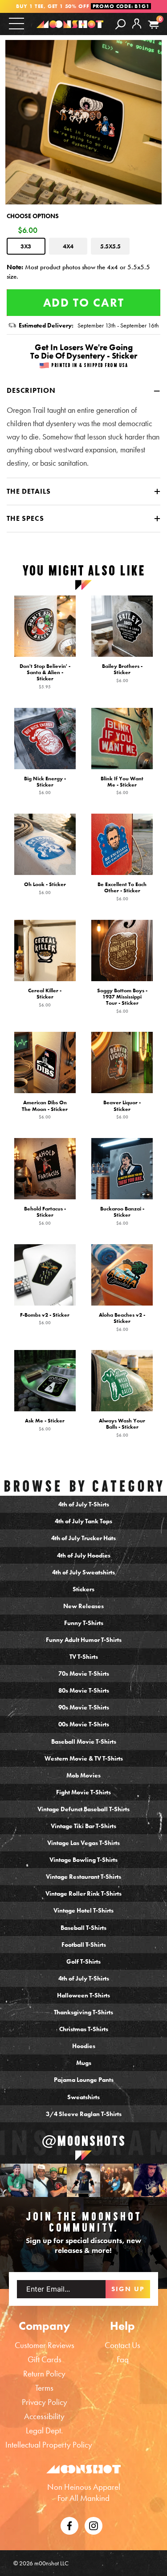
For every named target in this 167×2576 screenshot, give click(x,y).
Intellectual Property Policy (49, 2445)
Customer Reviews (45, 2345)
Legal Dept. (44, 2430)
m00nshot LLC (51, 2563)
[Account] (137, 31)
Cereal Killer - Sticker (45, 998)
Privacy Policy (45, 2402)
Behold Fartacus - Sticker (45, 1216)
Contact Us (122, 2345)
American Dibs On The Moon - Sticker (45, 1110)
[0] (153, 25)
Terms (44, 2388)
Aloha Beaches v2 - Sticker (122, 1322)
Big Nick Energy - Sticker (45, 786)
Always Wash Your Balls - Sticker (122, 1428)
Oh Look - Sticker (45, 888)
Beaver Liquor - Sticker (122, 1110)
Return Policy (44, 2374)
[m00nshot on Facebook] (69, 2525)
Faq (123, 2359)
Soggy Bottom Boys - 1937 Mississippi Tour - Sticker (122, 1001)
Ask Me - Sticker (45, 1425)
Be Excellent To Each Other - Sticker (122, 891)
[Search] (120, 24)
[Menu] (16, 23)
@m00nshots (84, 2141)
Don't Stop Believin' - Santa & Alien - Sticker (45, 676)
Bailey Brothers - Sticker (122, 673)
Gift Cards (45, 2359)
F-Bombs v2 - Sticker (45, 1319)
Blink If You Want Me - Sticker (122, 786)
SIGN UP (128, 2289)
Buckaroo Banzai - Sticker (122, 1216)
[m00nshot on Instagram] (17, 2180)
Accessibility (44, 2416)
